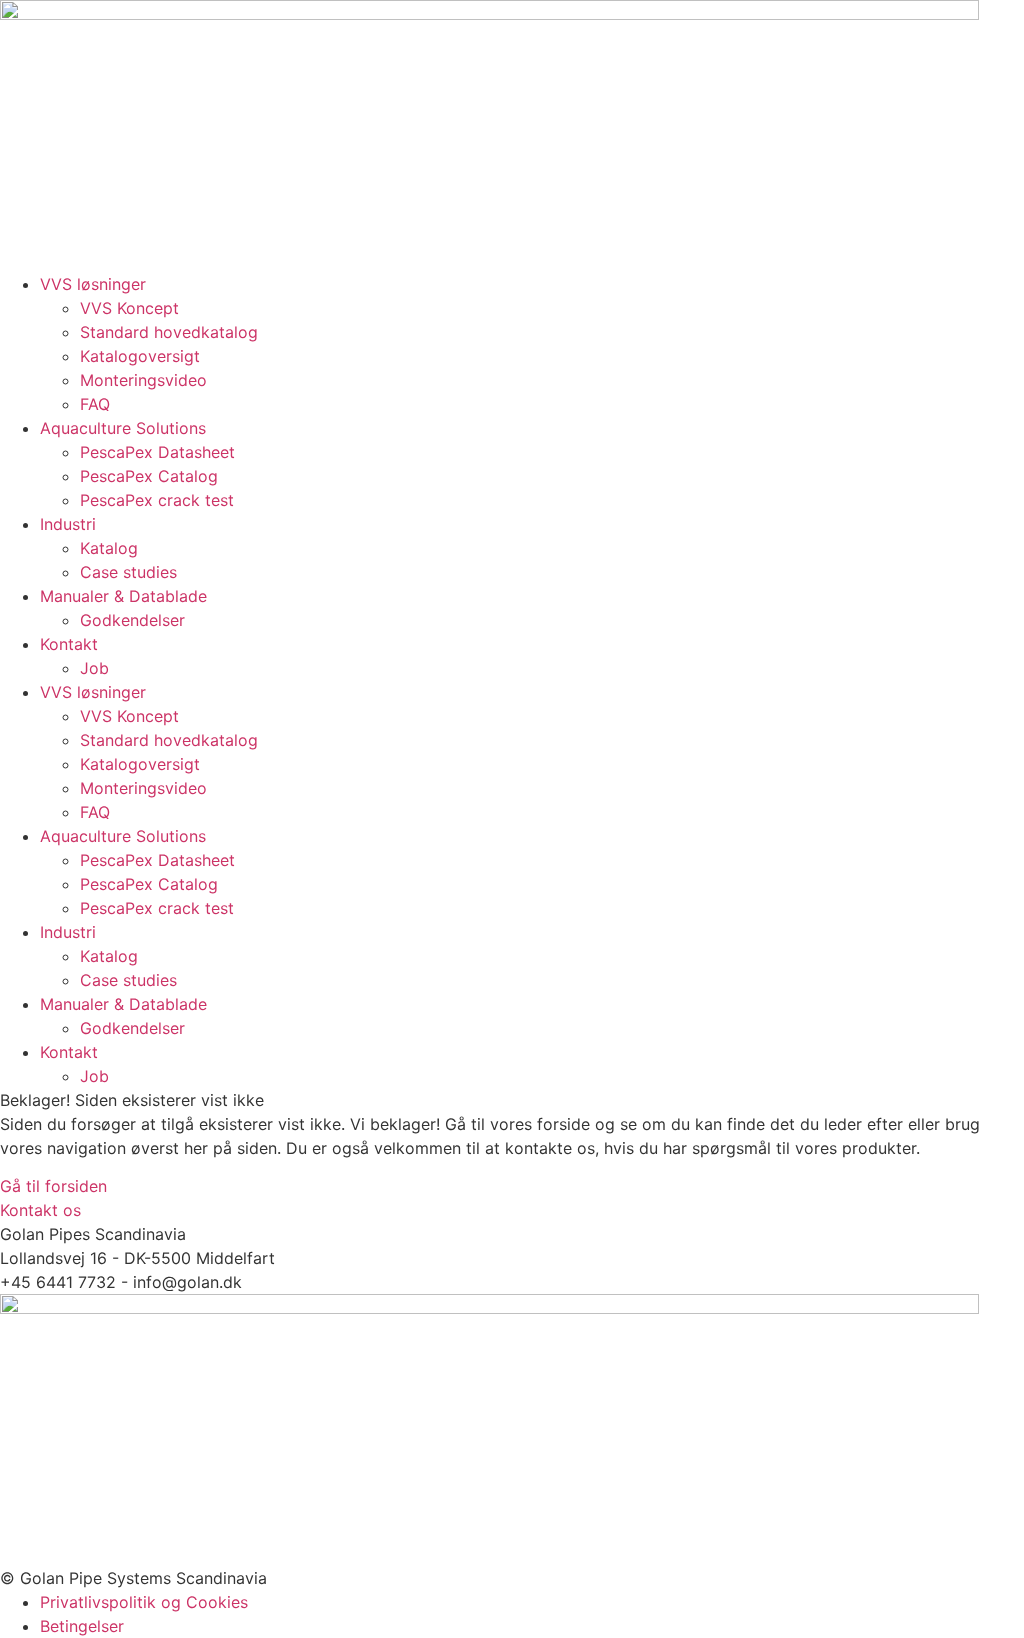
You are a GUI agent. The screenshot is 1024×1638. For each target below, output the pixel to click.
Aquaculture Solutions (123, 428)
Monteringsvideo (143, 380)
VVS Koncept (129, 308)
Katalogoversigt (140, 356)
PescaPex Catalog (149, 476)
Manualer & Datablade (123, 596)
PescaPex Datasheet (157, 452)
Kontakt (69, 644)
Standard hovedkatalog (169, 332)
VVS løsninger (93, 284)
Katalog (109, 548)
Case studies (128, 572)
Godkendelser (132, 620)
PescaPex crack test (157, 500)
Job (94, 668)
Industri (68, 524)
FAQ (95, 404)
